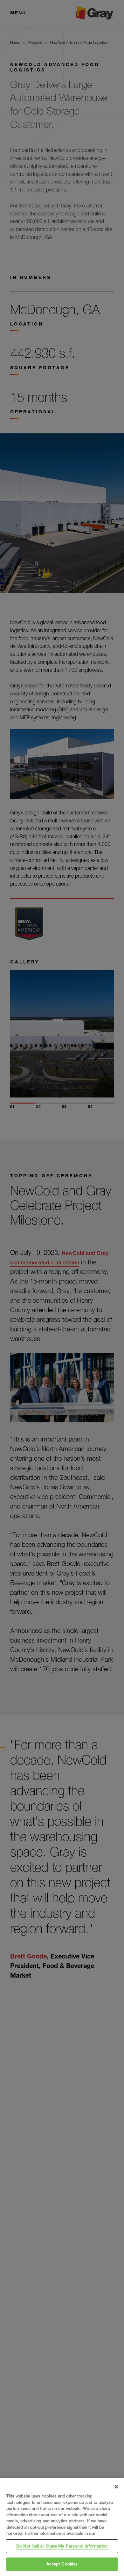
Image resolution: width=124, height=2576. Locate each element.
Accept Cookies (62, 2564)
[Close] (116, 2487)
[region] (62, 2527)
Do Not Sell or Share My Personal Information (62, 2546)
